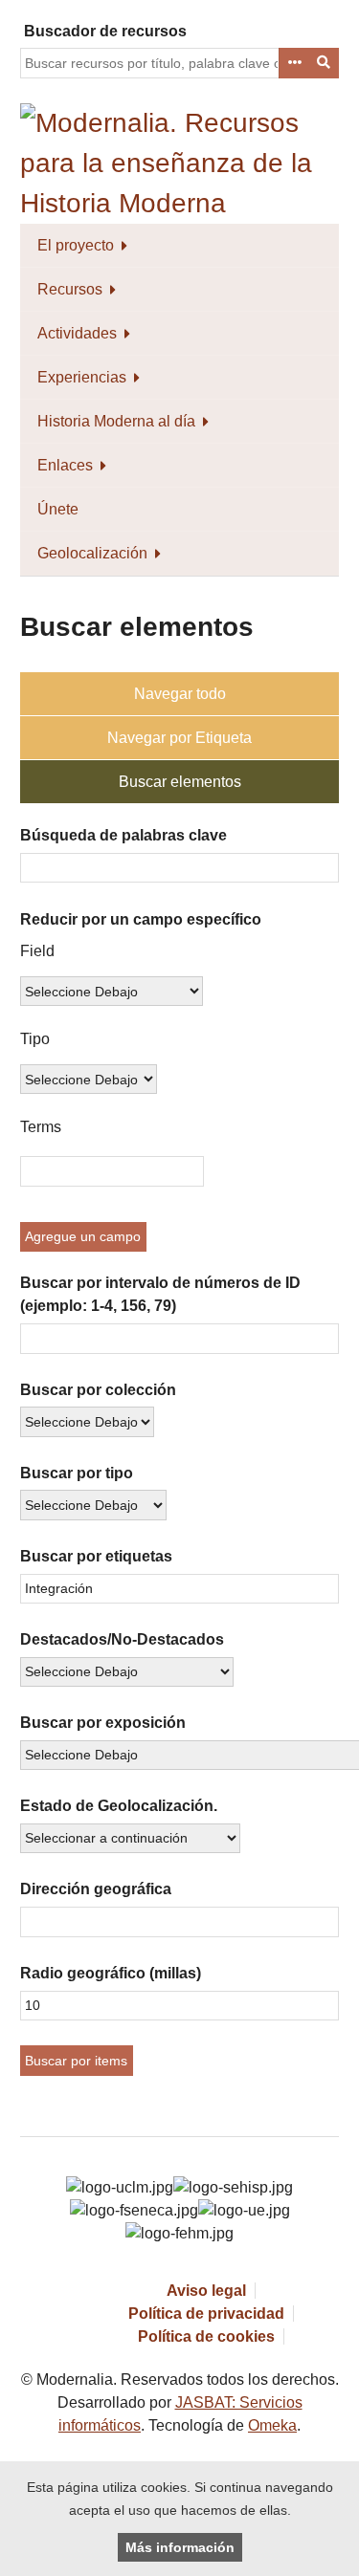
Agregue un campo (83, 1236)
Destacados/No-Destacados (122, 1639)
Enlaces (65, 465)
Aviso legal (206, 2291)
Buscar (325, 63)
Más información (180, 2547)
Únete (58, 509)
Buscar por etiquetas (96, 1556)
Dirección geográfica (96, 1889)
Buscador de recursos (105, 31)
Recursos (70, 289)
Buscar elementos (180, 782)
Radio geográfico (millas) (111, 1973)
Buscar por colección (98, 1390)
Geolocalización (92, 553)
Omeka (272, 2425)
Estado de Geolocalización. (119, 1806)
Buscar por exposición (103, 1723)
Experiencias (82, 377)
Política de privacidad (206, 2314)
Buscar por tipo (77, 1473)
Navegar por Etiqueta (179, 738)
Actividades (77, 333)
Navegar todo (180, 694)
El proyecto (76, 245)
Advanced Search (294, 63)
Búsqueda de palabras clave (123, 835)
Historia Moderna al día (116, 421)
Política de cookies (206, 2336)
